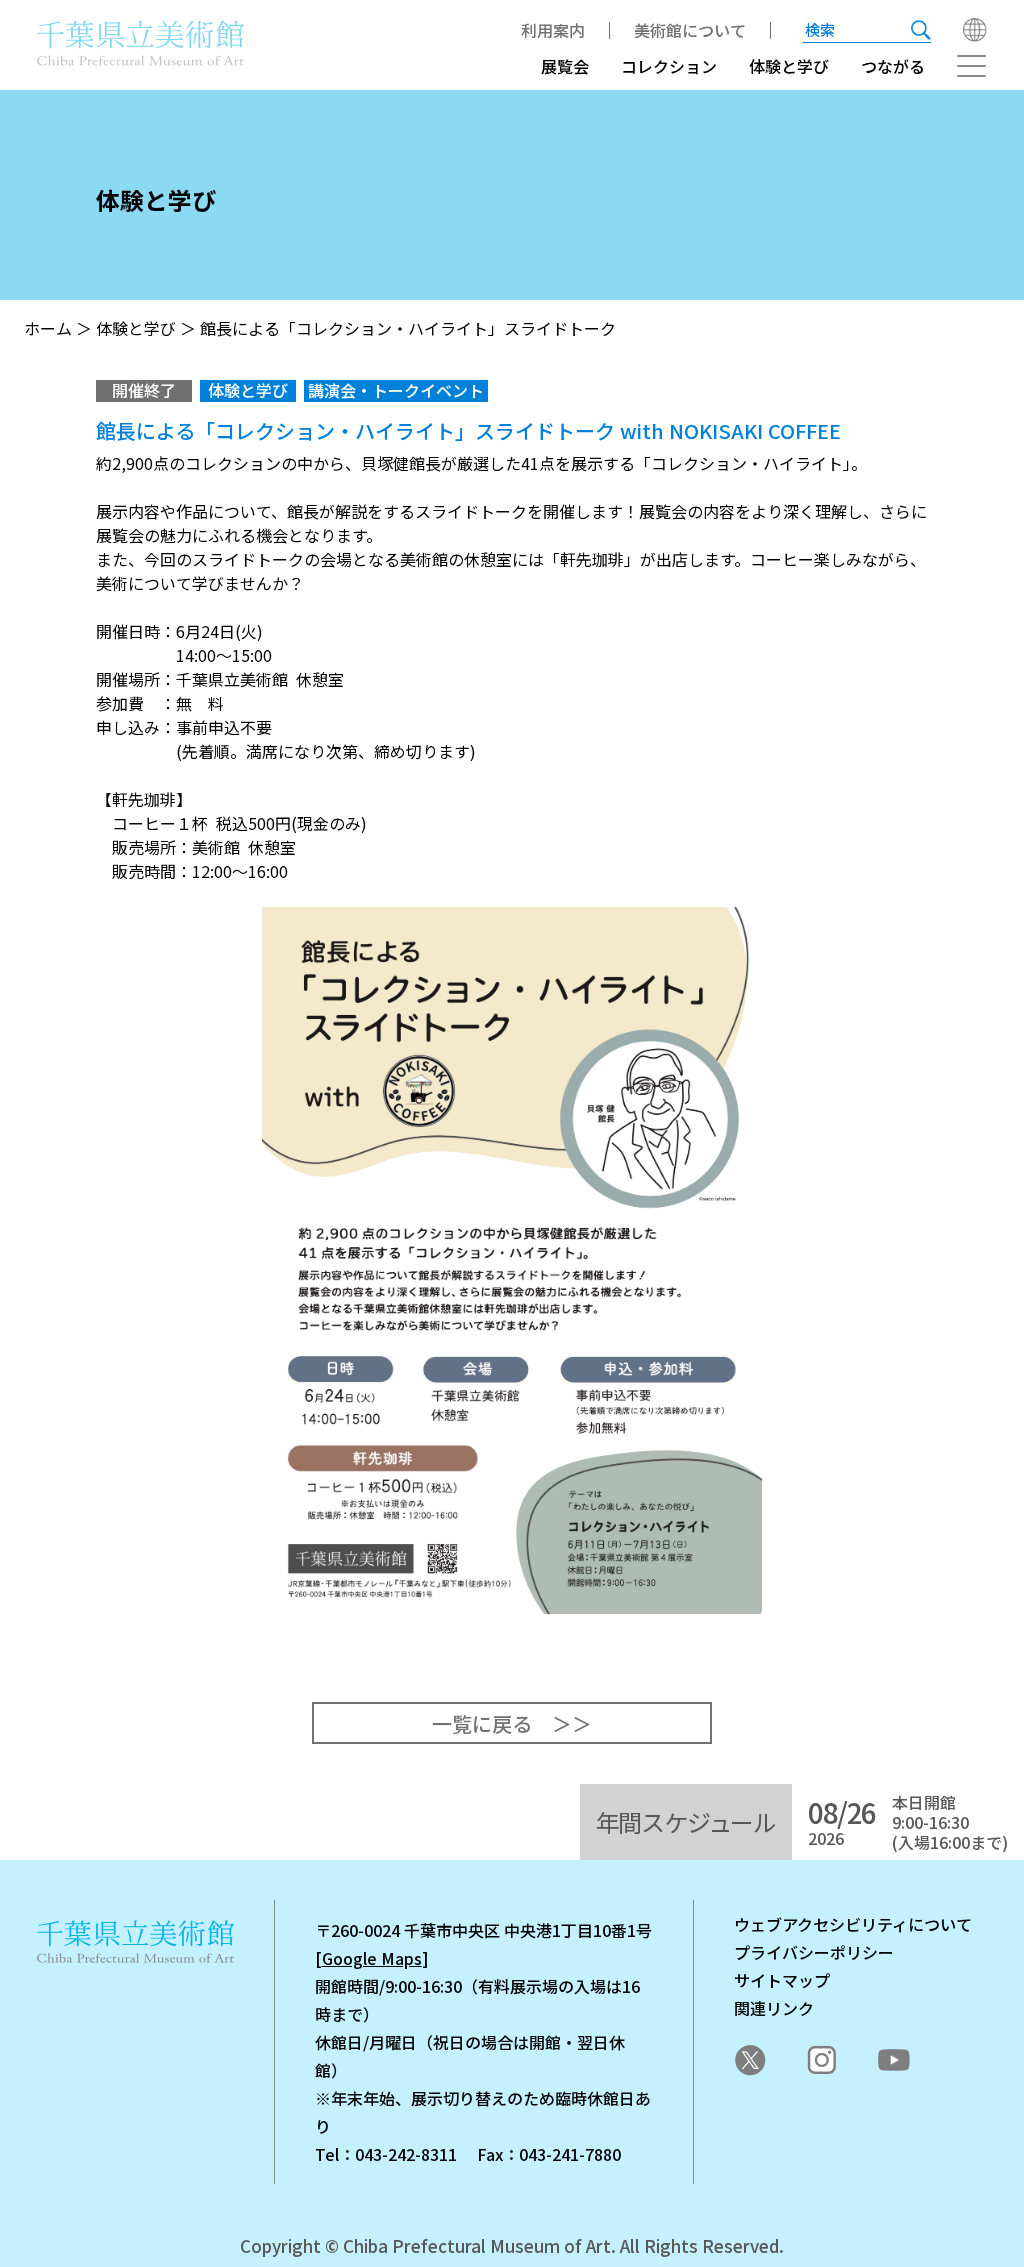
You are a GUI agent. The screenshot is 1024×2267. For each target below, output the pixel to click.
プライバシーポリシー (814, 1952)
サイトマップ (782, 1980)
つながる (893, 66)
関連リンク (774, 2008)
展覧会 (565, 66)
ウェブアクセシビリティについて (853, 1924)
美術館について (690, 30)
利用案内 (553, 30)
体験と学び (789, 66)
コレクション (669, 66)
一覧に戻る (482, 1723)
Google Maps (372, 1958)
